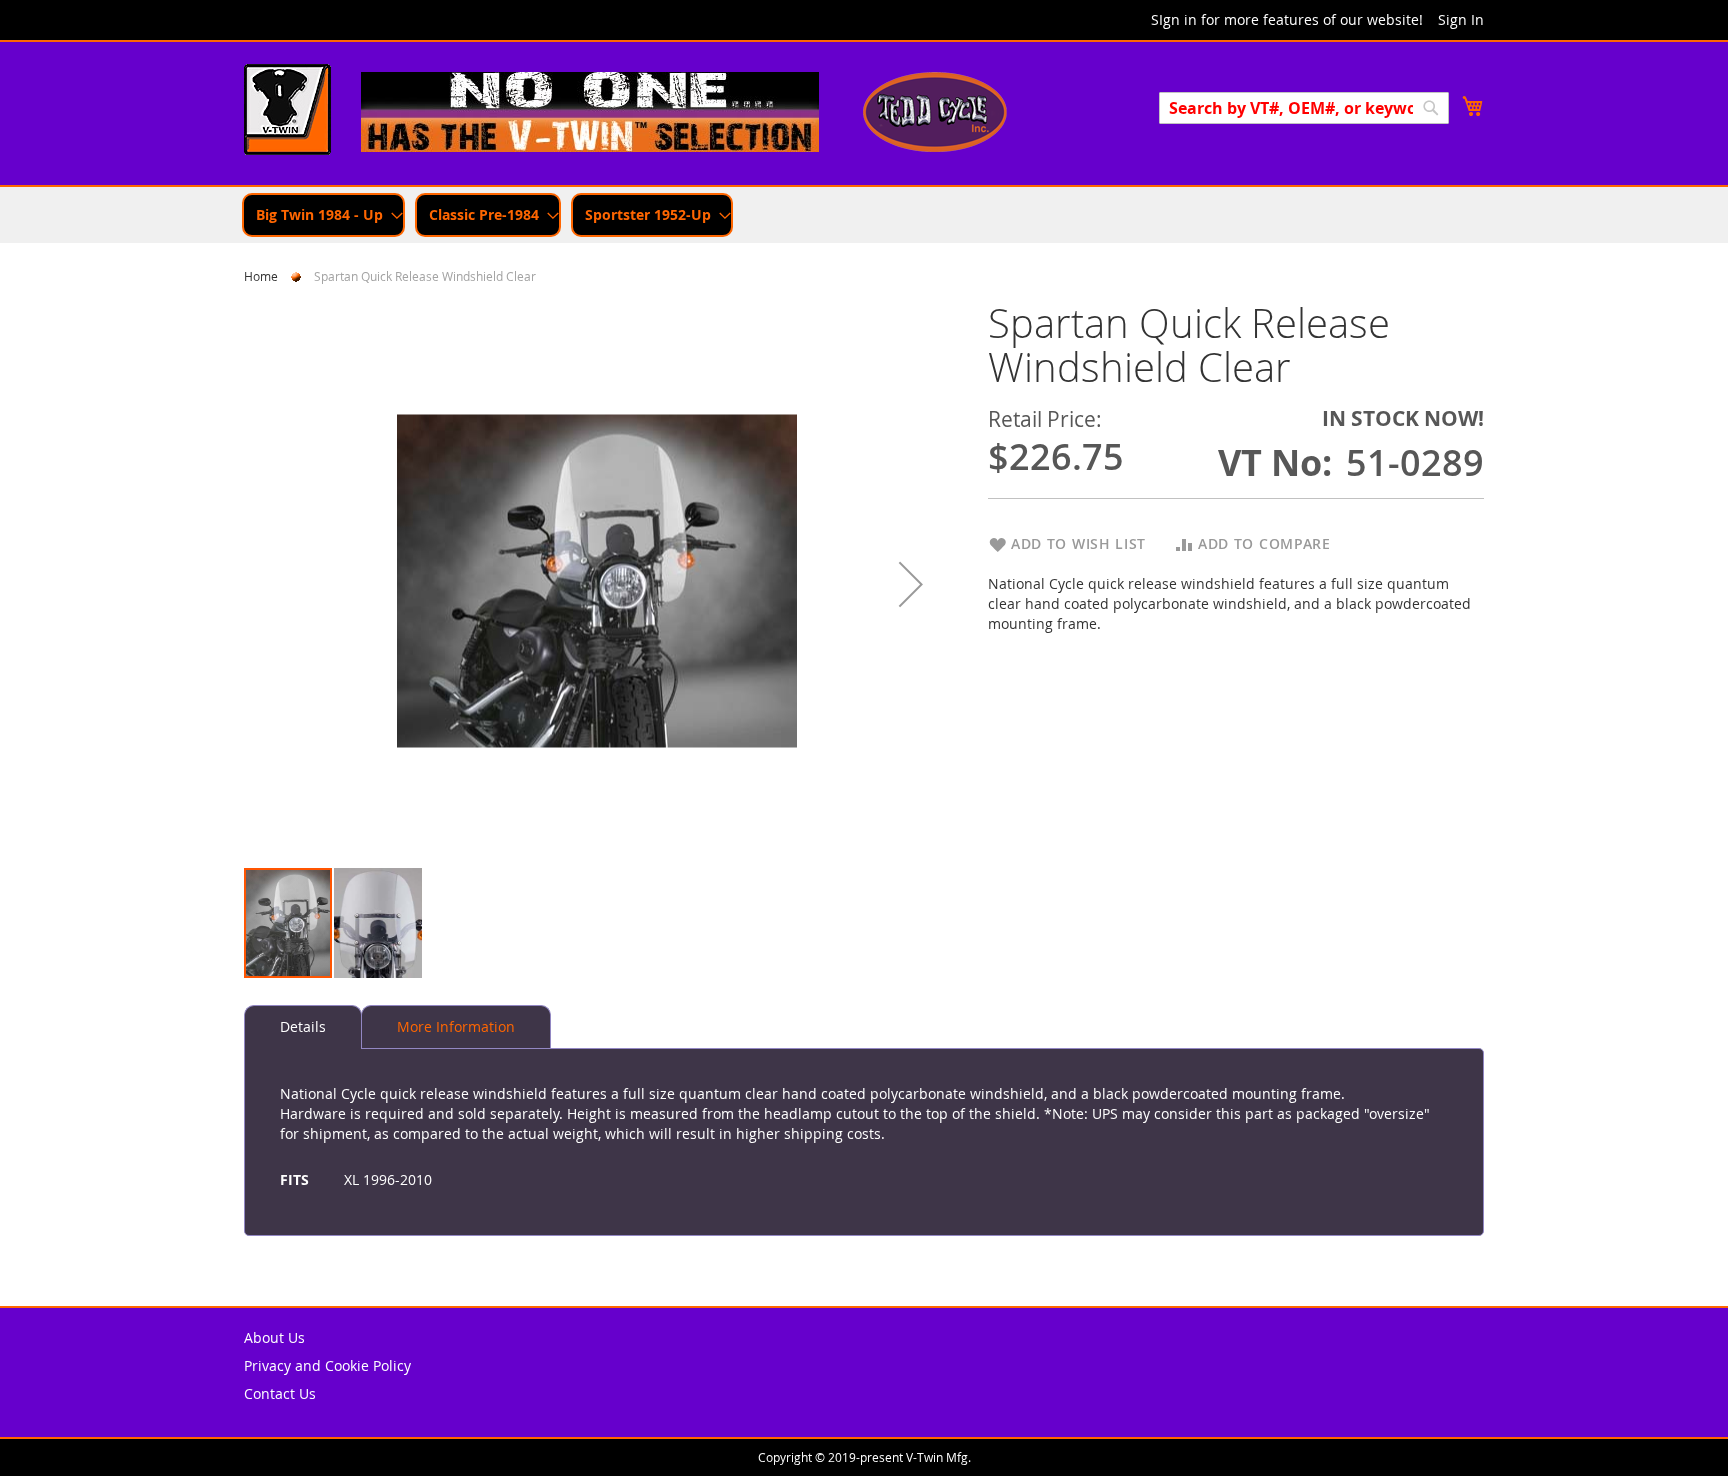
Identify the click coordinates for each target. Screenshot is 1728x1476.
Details (303, 1026)
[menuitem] (323, 215)
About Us (274, 1337)
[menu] (864, 215)
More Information (456, 1026)
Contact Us (280, 1393)
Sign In (1461, 19)
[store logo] (287, 112)
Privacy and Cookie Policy (327, 1365)
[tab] (303, 1027)
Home (261, 276)
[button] (911, 583)
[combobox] (1304, 108)
